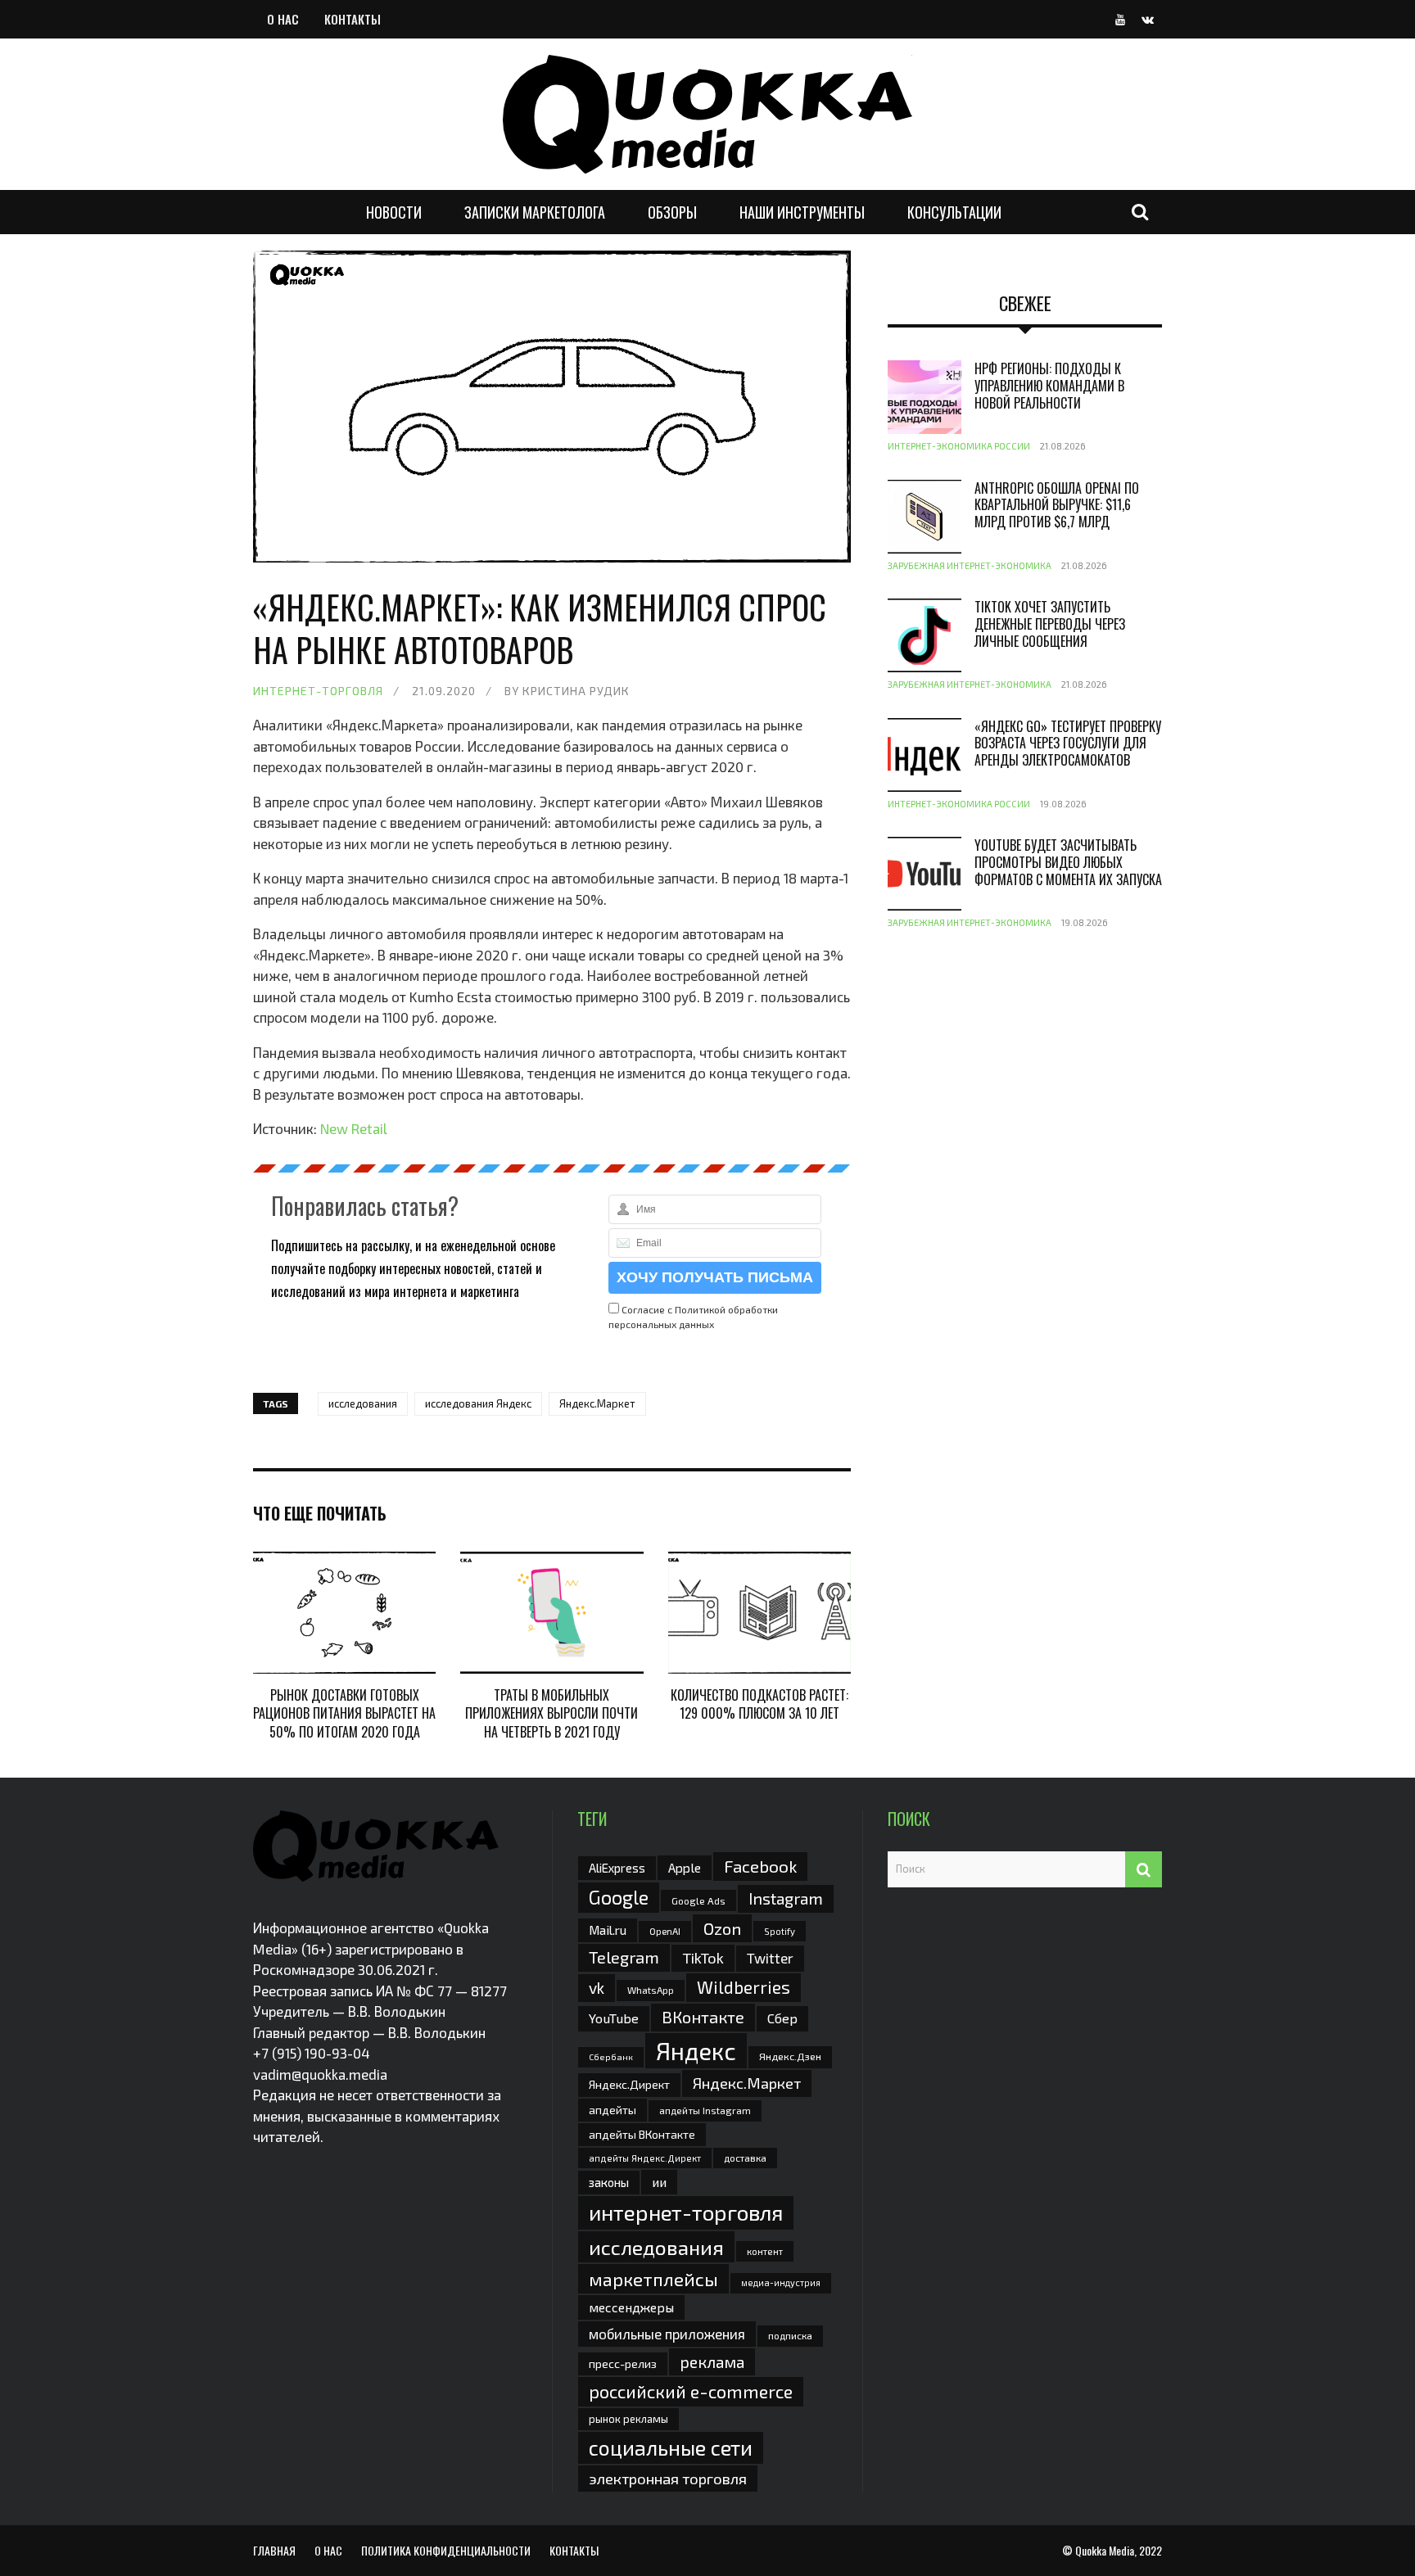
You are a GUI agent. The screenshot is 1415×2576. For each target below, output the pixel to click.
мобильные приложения (667, 2334)
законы (609, 2182)
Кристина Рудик (576, 691)
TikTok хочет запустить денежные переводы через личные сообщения (1050, 624)
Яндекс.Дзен (790, 2056)
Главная (274, 2550)
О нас (283, 19)
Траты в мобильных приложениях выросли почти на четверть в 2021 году (552, 1713)
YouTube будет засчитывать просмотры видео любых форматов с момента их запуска (1068, 862)
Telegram (624, 1957)
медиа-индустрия (781, 2282)
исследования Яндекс (478, 1403)
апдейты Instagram (705, 2110)
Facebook (760, 1866)
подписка (790, 2335)
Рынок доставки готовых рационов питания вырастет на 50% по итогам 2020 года (344, 1713)
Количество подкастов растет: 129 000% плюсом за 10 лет (759, 1704)
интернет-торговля (686, 2212)
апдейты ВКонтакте (642, 2134)
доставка (745, 2158)
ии (659, 2182)
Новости (394, 212)
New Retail (354, 1128)
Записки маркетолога (535, 212)
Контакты (353, 19)
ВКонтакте (703, 2017)
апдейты (613, 2110)
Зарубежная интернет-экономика (970, 565)
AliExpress (617, 1868)
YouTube (614, 2018)
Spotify (780, 1931)
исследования (363, 1403)
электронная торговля (668, 2479)
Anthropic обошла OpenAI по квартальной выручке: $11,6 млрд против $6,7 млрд (1057, 505)
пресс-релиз (623, 2364)
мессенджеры (631, 2307)
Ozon (722, 1928)
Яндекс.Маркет (597, 1403)
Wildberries (744, 1987)
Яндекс (696, 2051)
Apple (685, 1867)
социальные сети (671, 2447)
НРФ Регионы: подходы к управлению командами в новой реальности (1049, 386)
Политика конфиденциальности (446, 2550)
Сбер (782, 2018)
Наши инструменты (802, 212)
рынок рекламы (628, 2419)
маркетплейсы (653, 2279)
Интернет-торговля (318, 691)
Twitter (770, 1958)
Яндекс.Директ (629, 2084)
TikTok (703, 1958)
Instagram (786, 1898)
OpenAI (665, 1931)
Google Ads (698, 1900)
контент (765, 2251)
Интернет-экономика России (959, 446)
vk (597, 1988)
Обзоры (672, 212)
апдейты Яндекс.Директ (645, 2158)
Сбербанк (611, 2056)
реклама (712, 2362)
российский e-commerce (691, 2391)
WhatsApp (651, 1990)
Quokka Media (1105, 2550)
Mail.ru (608, 1930)
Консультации (954, 212)
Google (619, 1897)
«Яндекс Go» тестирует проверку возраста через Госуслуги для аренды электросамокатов (1068, 743)
